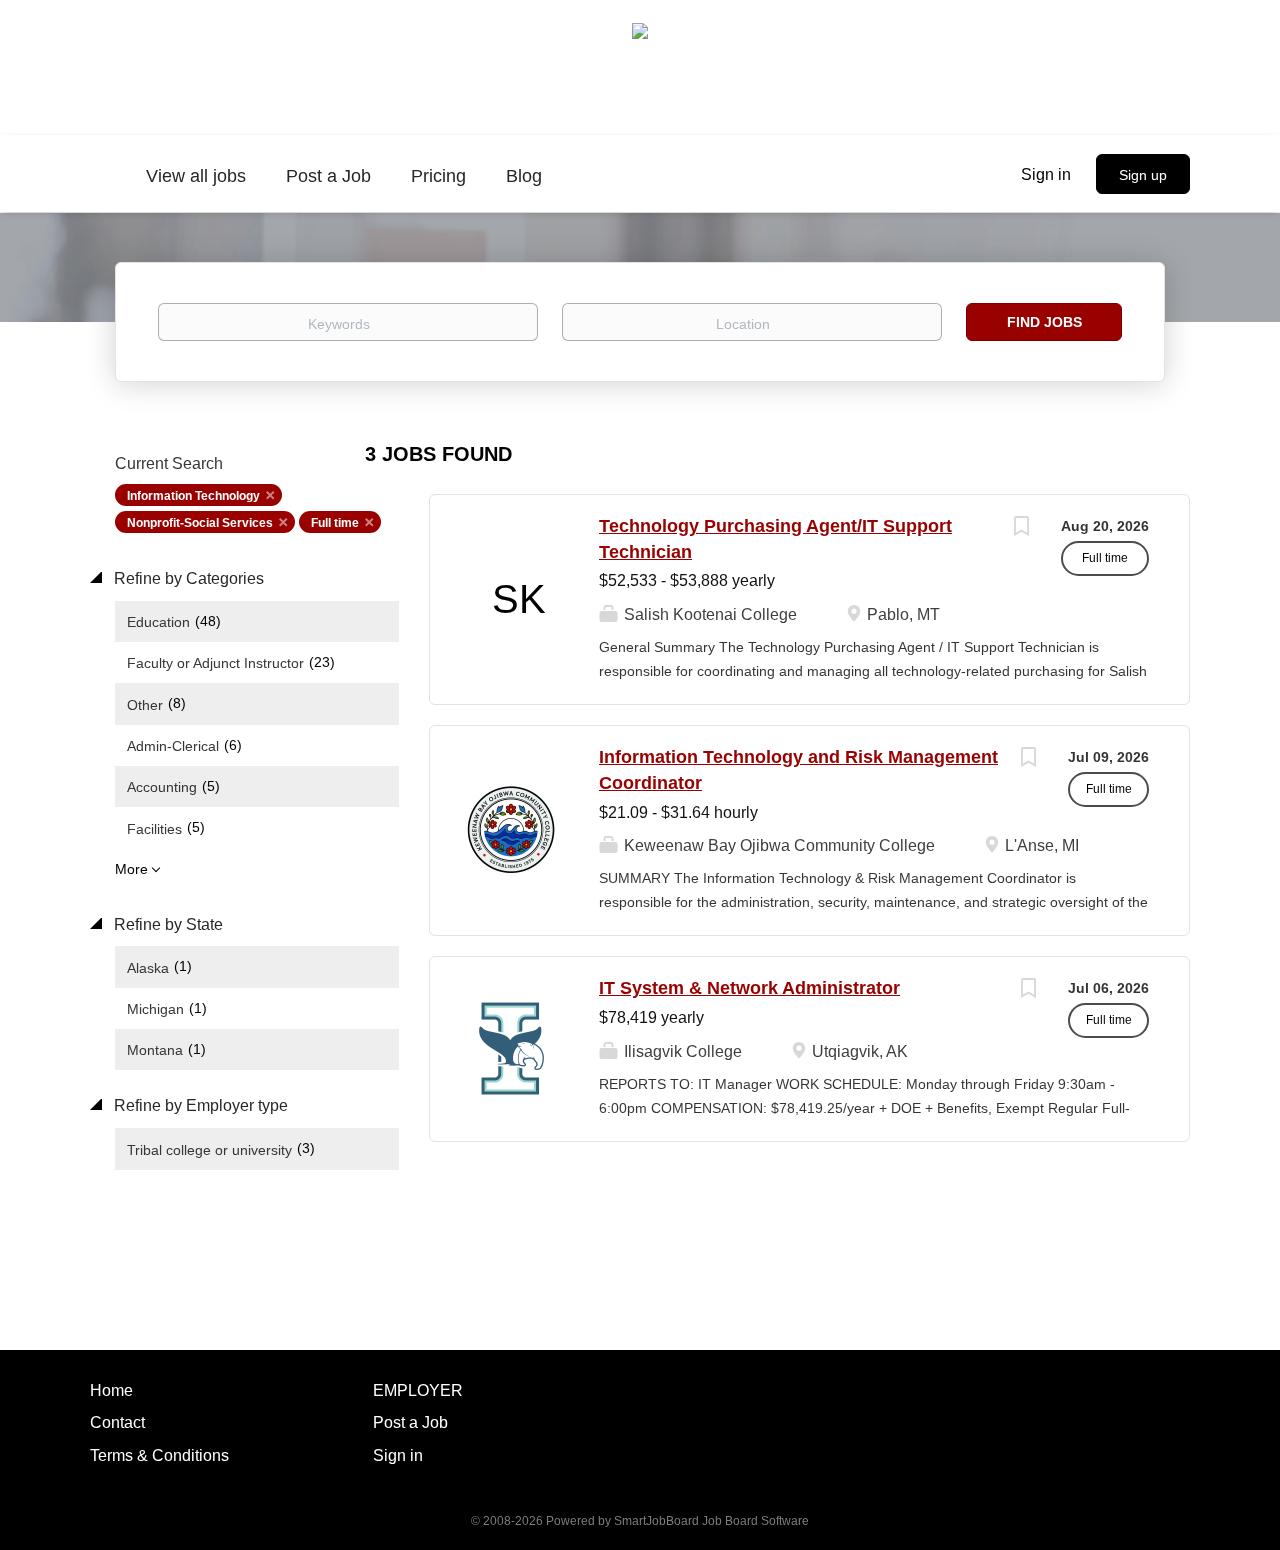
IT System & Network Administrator (749, 988)
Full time (335, 523)
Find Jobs (1044, 322)
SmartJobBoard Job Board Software (711, 1521)
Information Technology (193, 496)
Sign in (1046, 174)
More (131, 869)
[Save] (1021, 528)
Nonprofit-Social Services (200, 523)
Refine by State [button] (166, 924)
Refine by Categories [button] (187, 578)
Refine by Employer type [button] (199, 1105)
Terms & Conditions (159, 1455)
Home (111, 1390)
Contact (117, 1422)
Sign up (1143, 175)
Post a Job (410, 1422)
